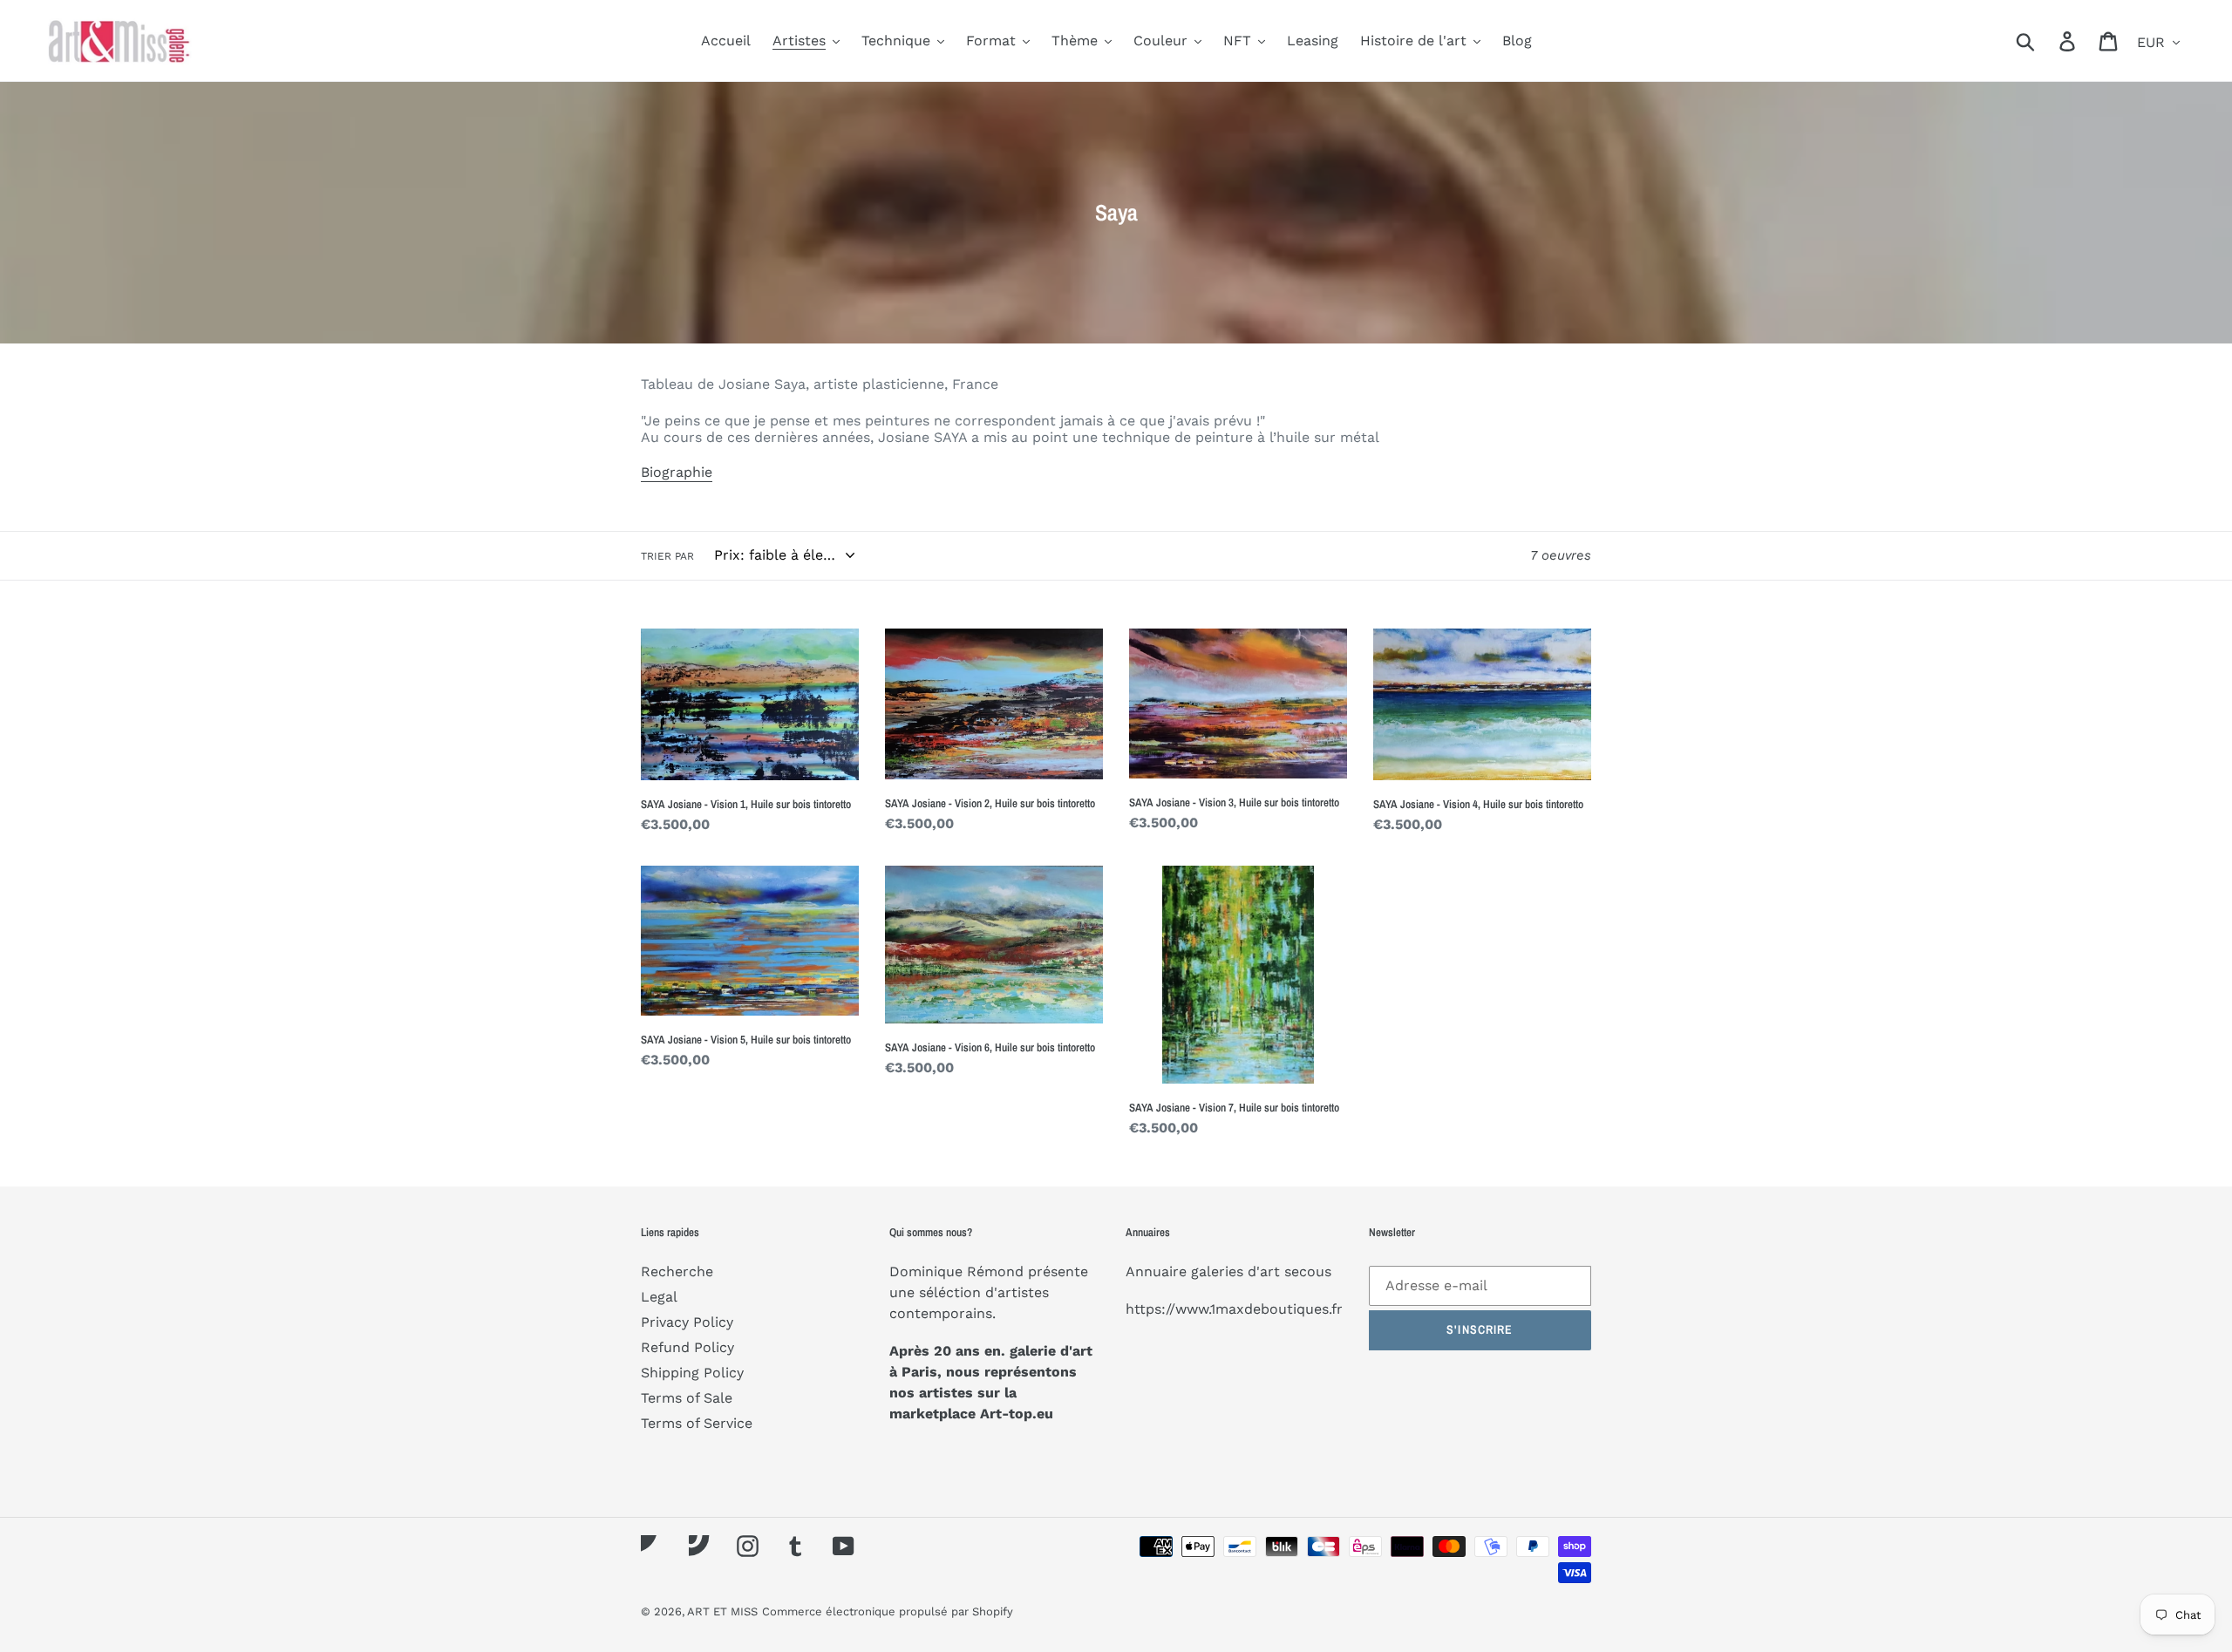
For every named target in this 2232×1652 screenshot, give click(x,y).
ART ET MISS (722, 1611)
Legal (659, 1297)
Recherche (677, 1271)
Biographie (677, 472)
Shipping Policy (692, 1373)
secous (1308, 1271)
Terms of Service (697, 1423)
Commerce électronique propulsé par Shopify (888, 1611)
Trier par (667, 556)
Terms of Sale (687, 1398)
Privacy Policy (687, 1322)
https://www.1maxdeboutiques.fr (1234, 1309)
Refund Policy (687, 1347)
